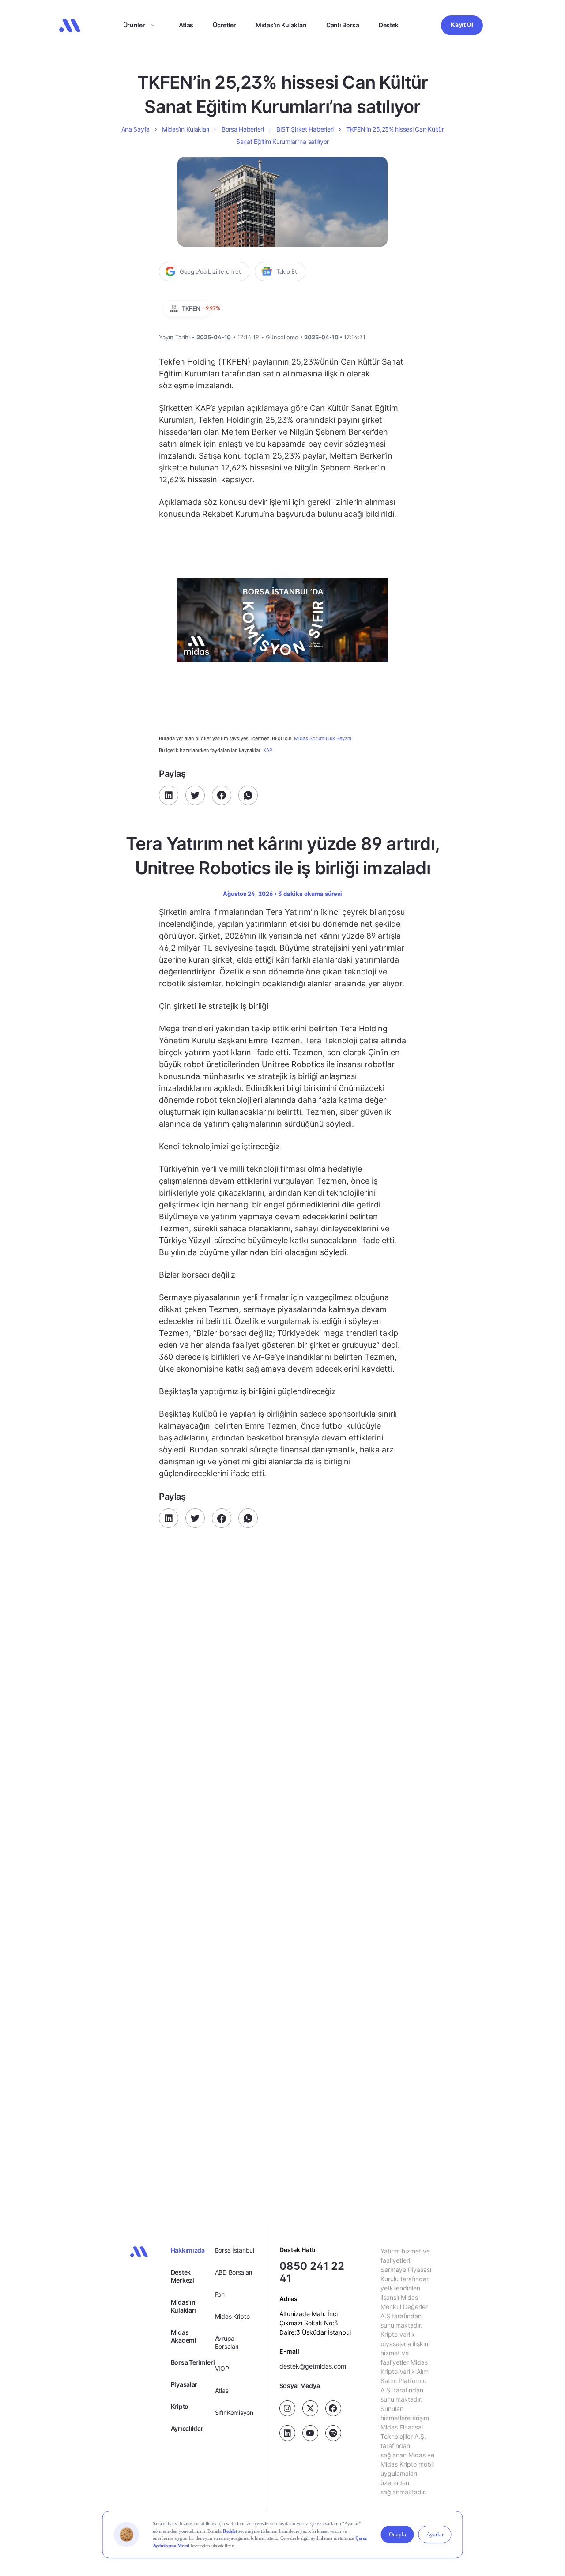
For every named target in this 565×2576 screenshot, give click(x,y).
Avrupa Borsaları (227, 2342)
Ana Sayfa (136, 129)
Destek (389, 25)
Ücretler (224, 25)
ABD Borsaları (234, 2272)
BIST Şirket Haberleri (305, 129)
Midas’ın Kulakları (281, 25)
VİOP (222, 2368)
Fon (220, 2294)
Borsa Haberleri (243, 129)
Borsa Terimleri (193, 2362)
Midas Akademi (184, 2336)
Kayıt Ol (462, 24)
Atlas (186, 25)
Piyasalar (184, 2384)
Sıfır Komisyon (234, 2412)
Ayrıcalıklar (187, 2428)
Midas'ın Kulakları (183, 2306)
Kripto (180, 2406)
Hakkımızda (188, 2250)
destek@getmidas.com (313, 2366)
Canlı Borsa (343, 25)
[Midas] (70, 26)
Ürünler (134, 25)
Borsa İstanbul (235, 2250)
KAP (268, 750)
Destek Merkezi (183, 2276)
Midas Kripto (232, 2316)
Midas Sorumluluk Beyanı (323, 739)
